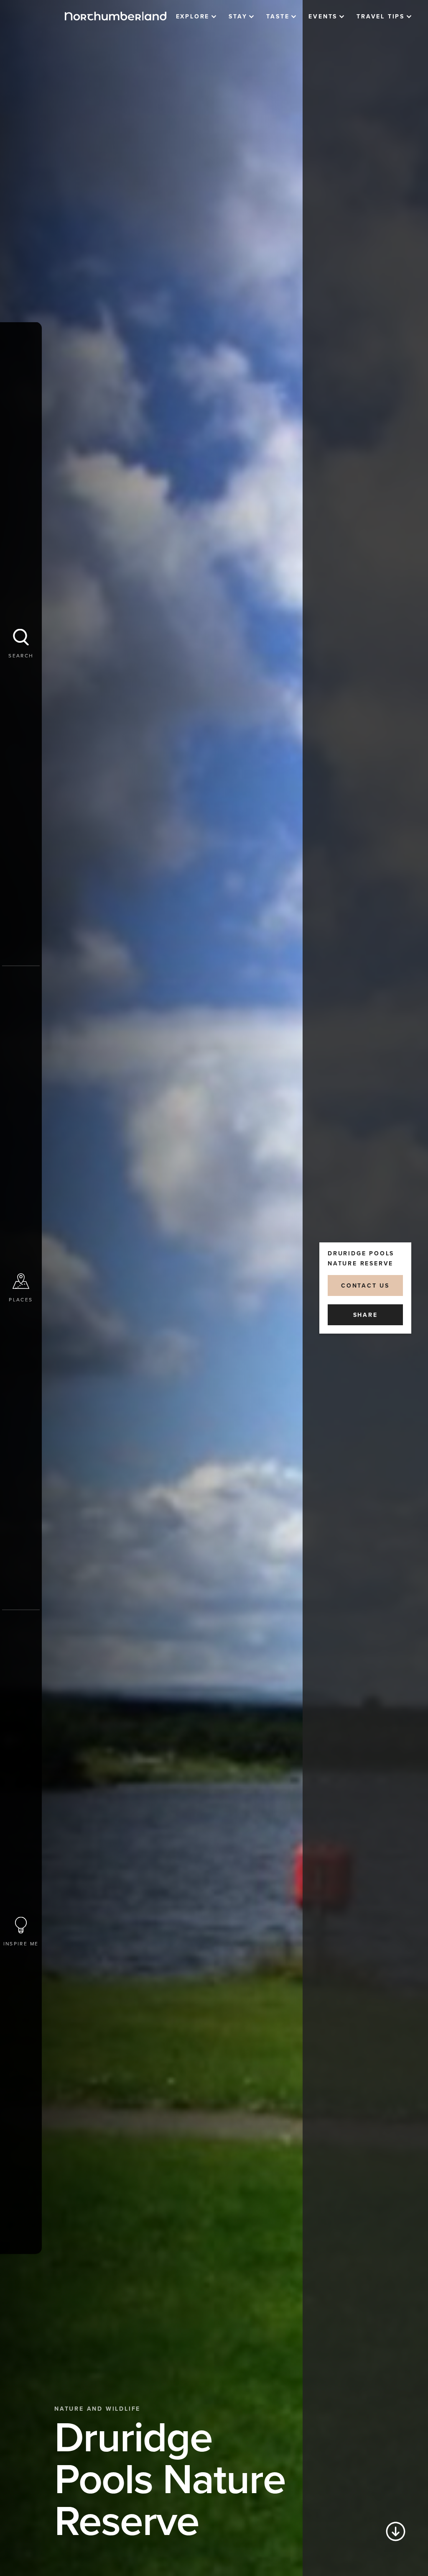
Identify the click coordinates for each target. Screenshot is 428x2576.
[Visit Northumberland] (116, 16)
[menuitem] (196, 17)
